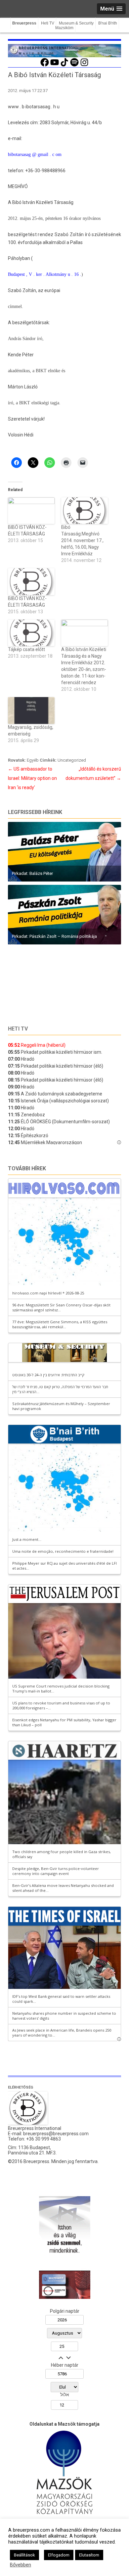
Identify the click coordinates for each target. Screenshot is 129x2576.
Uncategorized (72, 760)
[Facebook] (45, 66)
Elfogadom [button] (59, 2555)
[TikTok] (64, 66)
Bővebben (21, 2565)
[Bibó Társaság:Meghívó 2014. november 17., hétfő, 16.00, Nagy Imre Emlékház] (85, 511)
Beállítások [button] (24, 2555)
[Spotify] (74, 66)
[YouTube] (55, 66)
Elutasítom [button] (89, 2555)
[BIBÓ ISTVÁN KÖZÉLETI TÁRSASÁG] (31, 511)
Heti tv (18, 1029)
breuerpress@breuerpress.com (56, 2134)
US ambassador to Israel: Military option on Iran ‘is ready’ (32, 778)
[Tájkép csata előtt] (31, 633)
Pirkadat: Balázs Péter (32, 873)
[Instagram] (84, 66)
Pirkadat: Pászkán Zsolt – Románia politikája (54, 936)
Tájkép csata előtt (26, 649)
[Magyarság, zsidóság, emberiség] (31, 710)
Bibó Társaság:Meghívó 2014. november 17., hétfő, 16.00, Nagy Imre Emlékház (82, 540)
